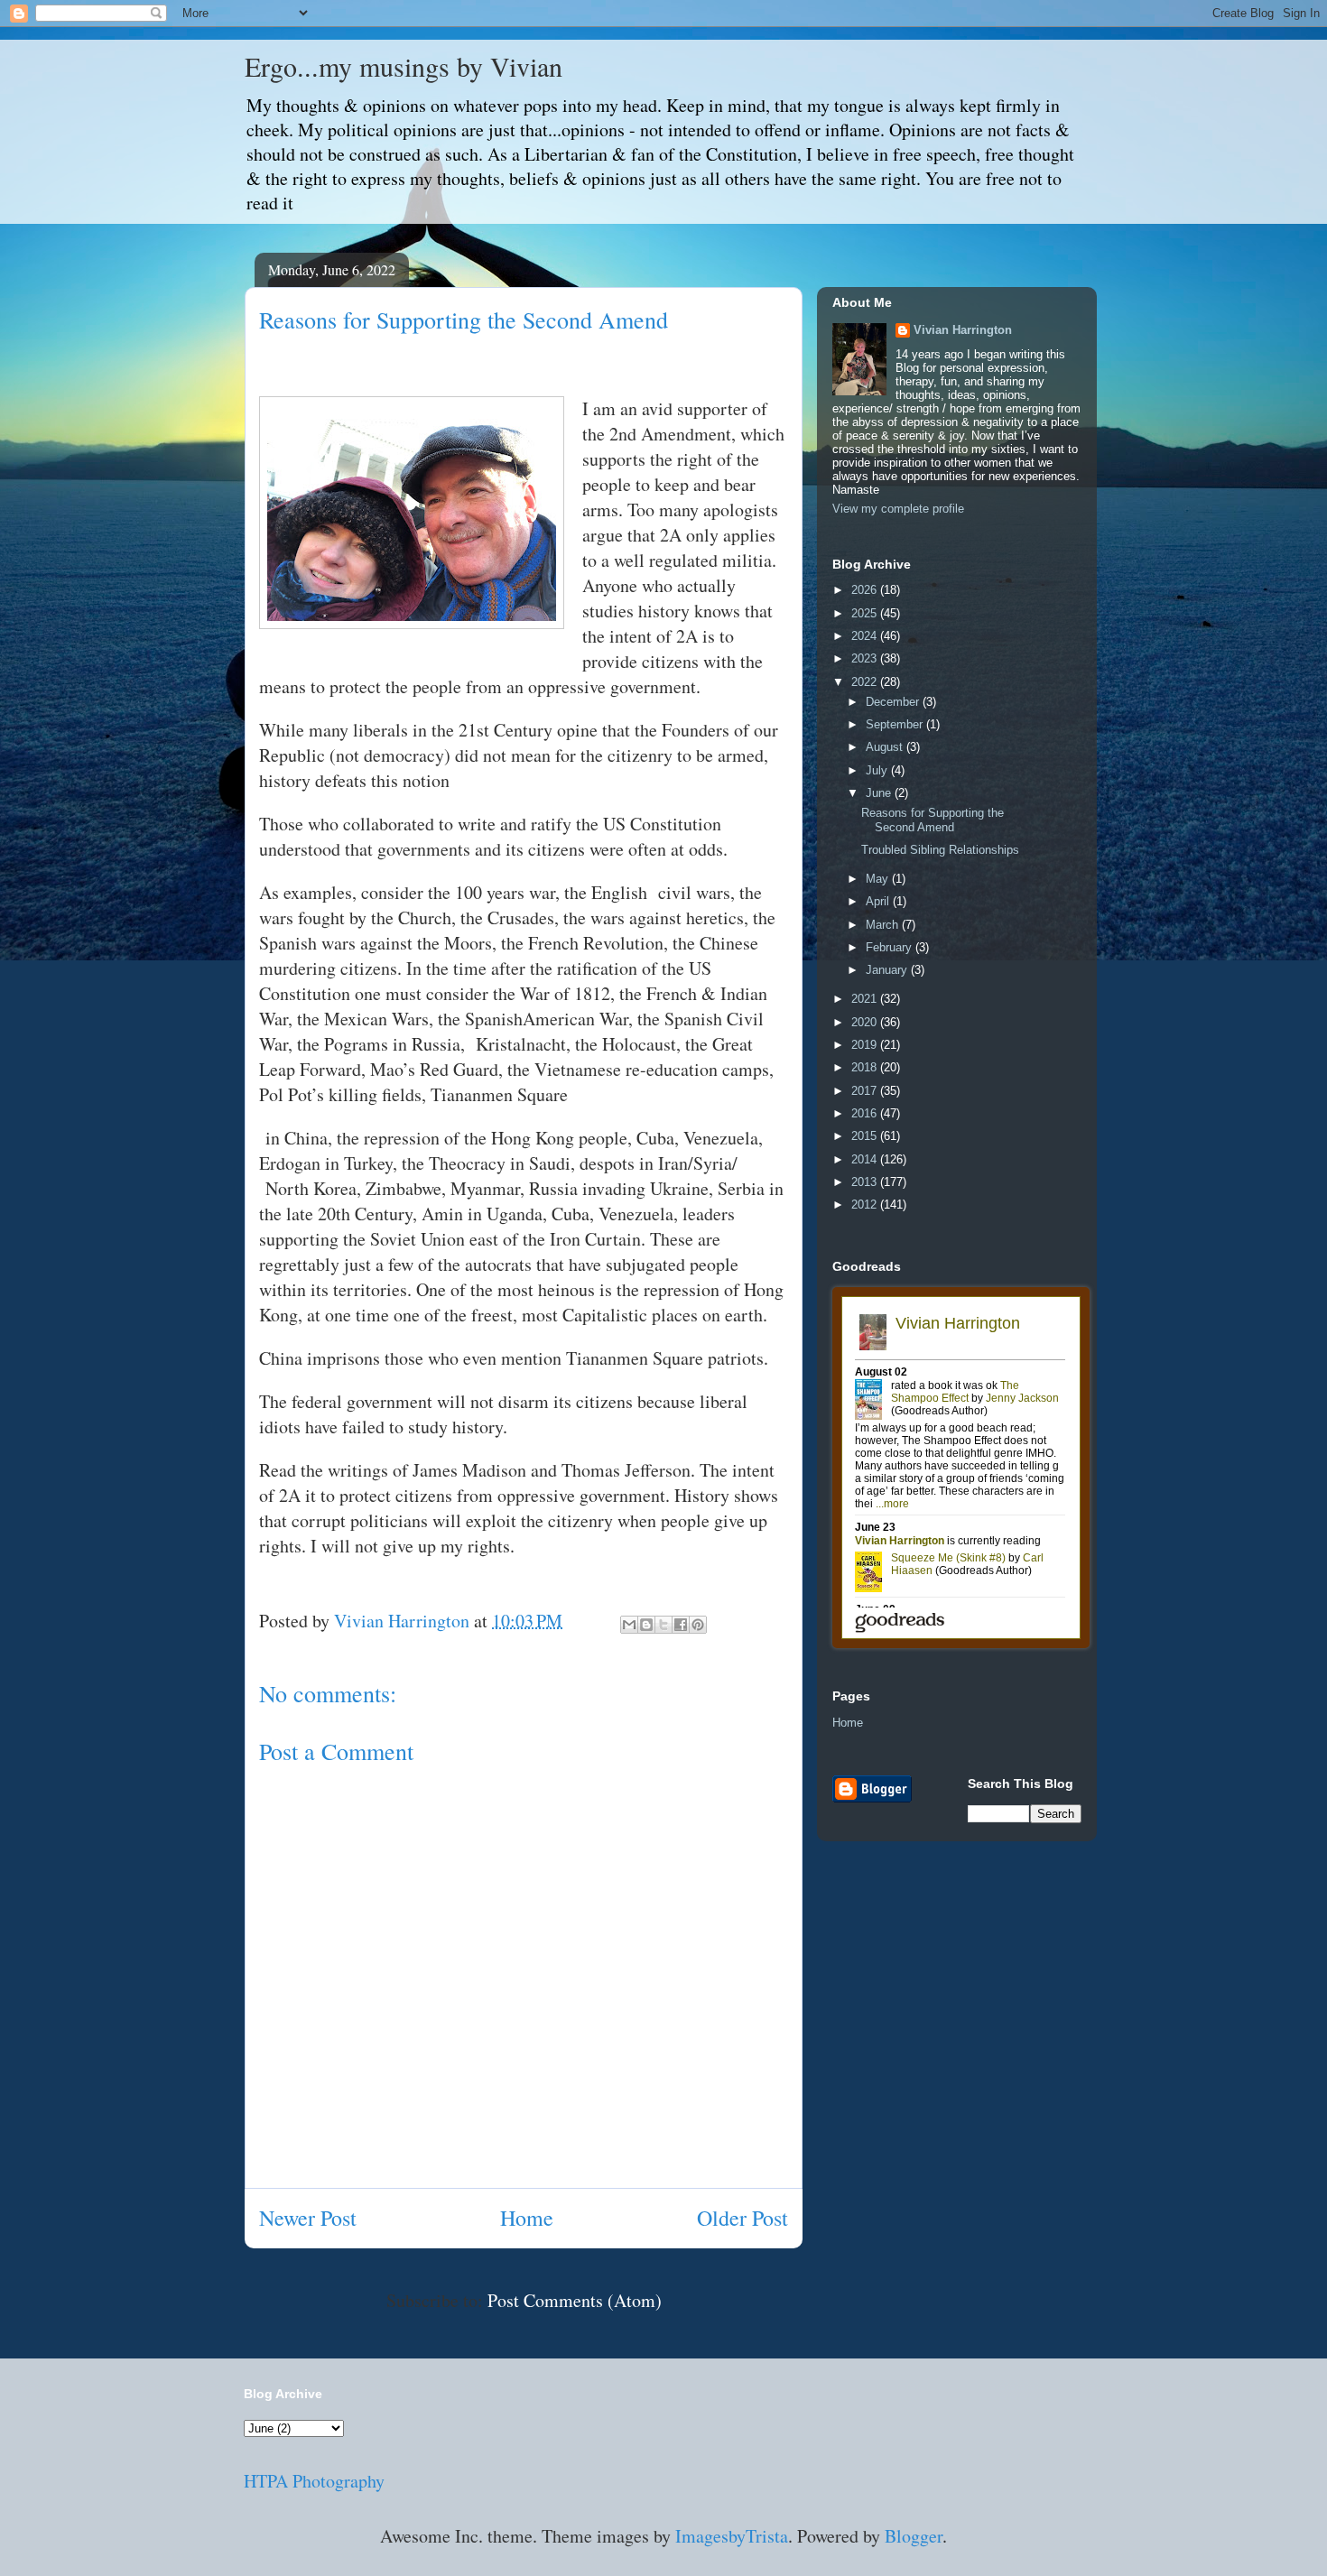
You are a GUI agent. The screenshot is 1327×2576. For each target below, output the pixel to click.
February (891, 947)
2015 (866, 1136)
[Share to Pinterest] (698, 1625)
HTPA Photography (314, 2481)
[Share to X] (663, 1625)
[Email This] (629, 1625)
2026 (866, 590)
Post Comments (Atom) (575, 2300)
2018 (866, 1067)
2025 (866, 613)
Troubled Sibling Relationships (940, 850)
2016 (866, 1113)
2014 (866, 1159)
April (879, 901)
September (896, 724)
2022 (866, 682)
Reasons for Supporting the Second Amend (933, 820)
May (879, 879)
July (878, 770)
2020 (866, 1022)
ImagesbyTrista (732, 2536)
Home (527, 2218)
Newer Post (308, 2218)
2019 (866, 1045)
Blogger (914, 2536)
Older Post (742, 2218)
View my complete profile (898, 509)
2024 (866, 636)
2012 (866, 1205)
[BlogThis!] (646, 1625)
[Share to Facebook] (681, 1625)
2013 (866, 1182)
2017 (866, 1091)
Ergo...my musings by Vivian (404, 66)
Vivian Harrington (963, 330)
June (880, 793)
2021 (866, 999)
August (886, 747)
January (888, 970)
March (884, 925)
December (894, 702)
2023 (866, 658)
